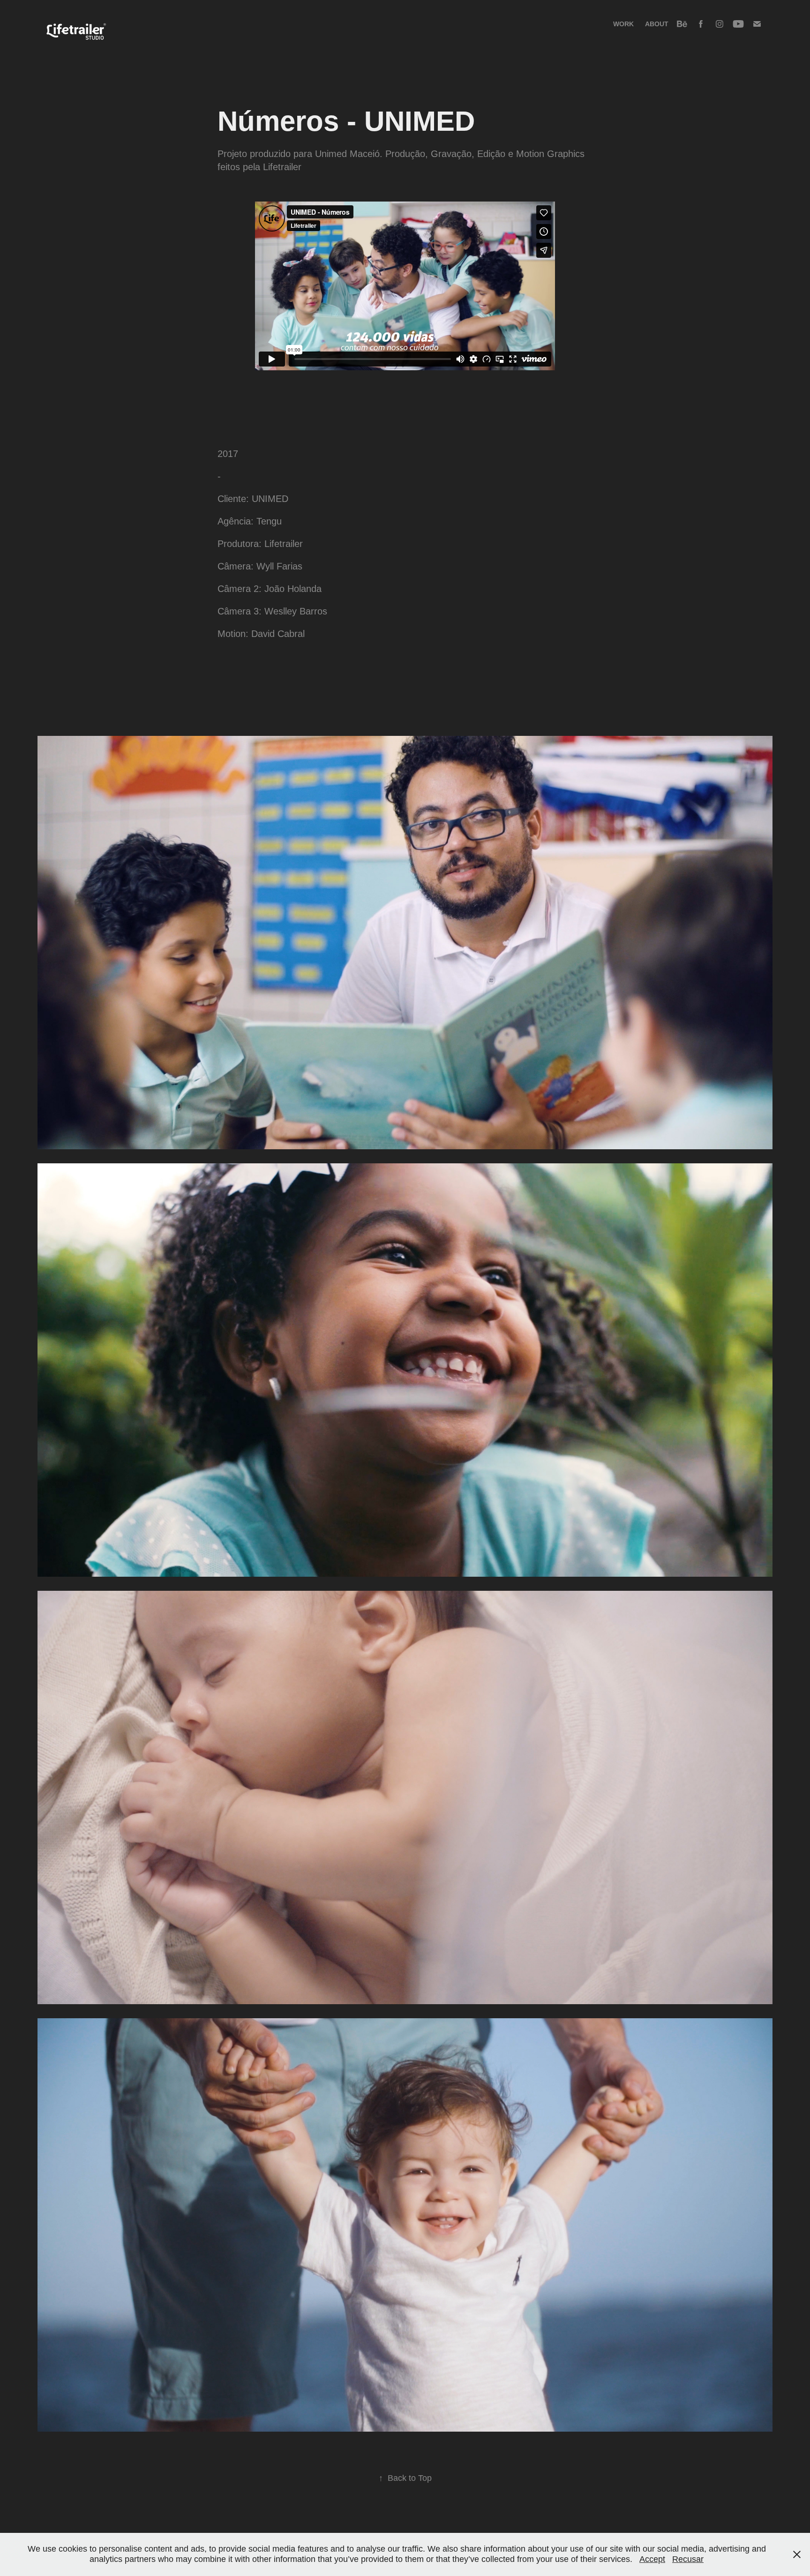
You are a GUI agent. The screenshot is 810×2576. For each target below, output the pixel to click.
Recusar (688, 2559)
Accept (652, 2559)
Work (623, 24)
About (657, 24)
